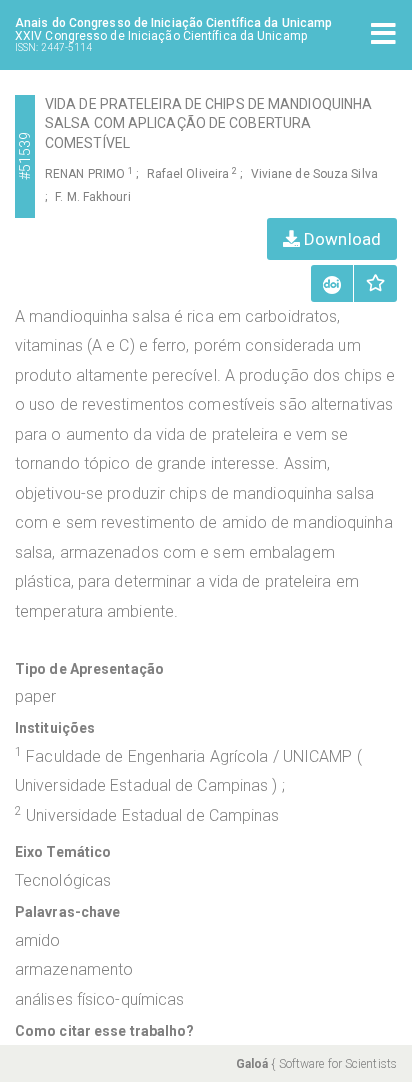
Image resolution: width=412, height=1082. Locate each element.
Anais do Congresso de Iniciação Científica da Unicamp (173, 23)
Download (340, 239)
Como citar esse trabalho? (105, 1031)
